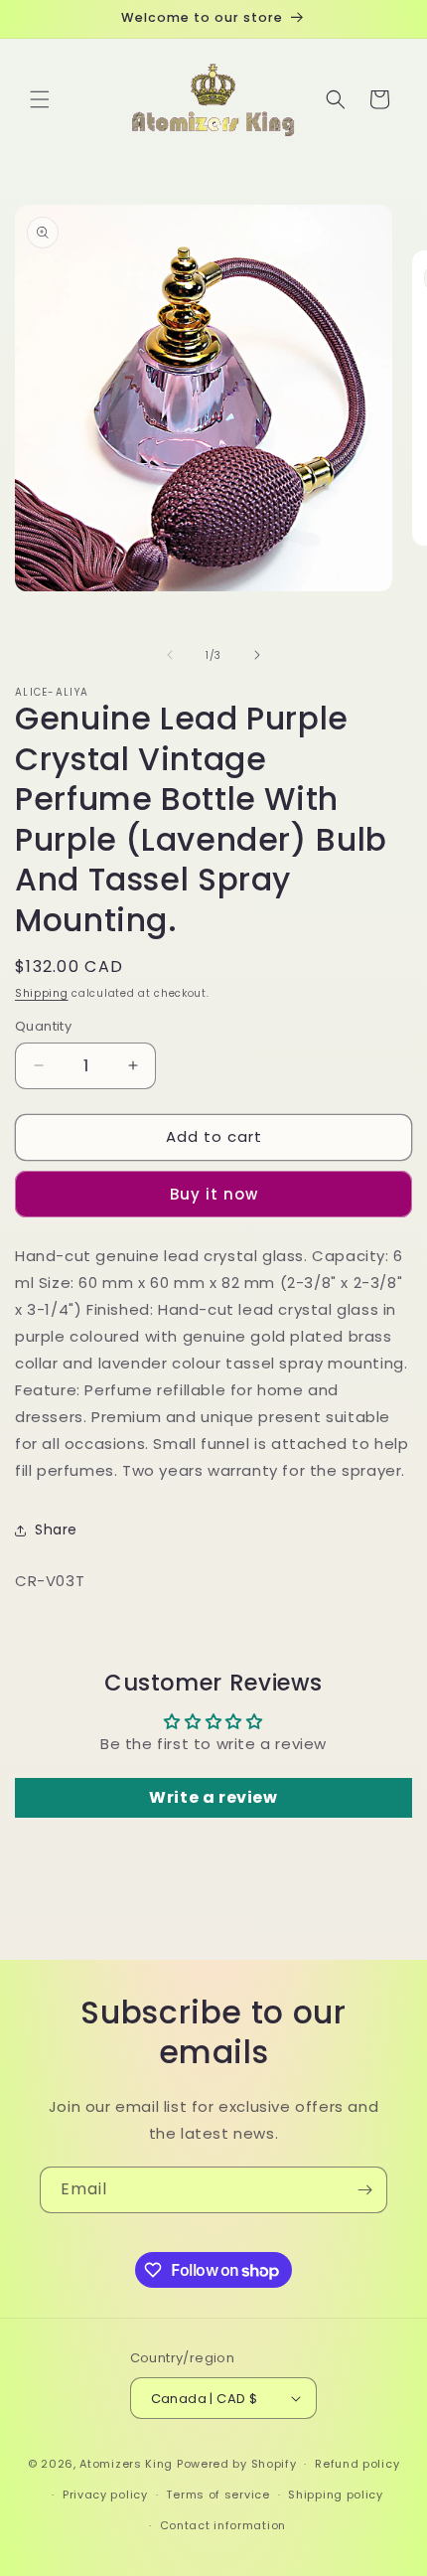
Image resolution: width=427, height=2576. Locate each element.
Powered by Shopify (237, 2464)
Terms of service (217, 2495)
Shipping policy (336, 2495)
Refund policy (357, 2464)
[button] (40, 99)
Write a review (213, 1797)
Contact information (223, 2525)
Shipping (42, 993)
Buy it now (214, 1194)
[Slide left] (170, 655)
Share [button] (56, 1529)
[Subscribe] (364, 2190)
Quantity (43, 1026)
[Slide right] (257, 655)
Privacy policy (105, 2495)
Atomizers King (126, 2464)
